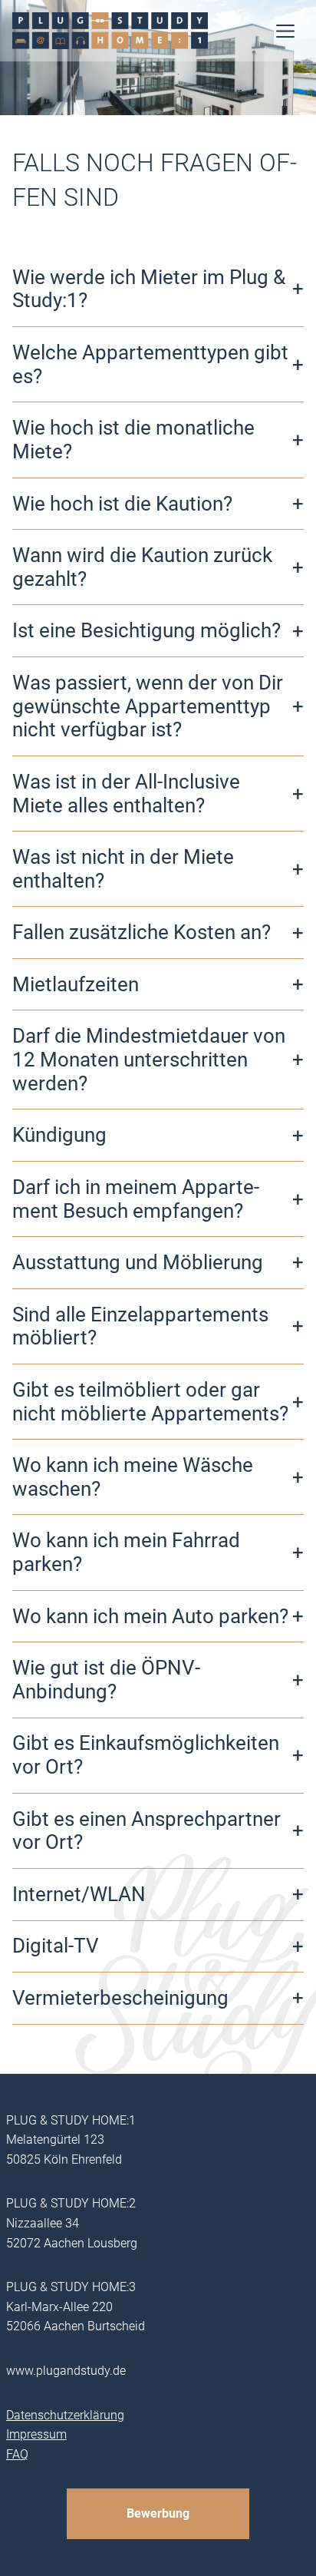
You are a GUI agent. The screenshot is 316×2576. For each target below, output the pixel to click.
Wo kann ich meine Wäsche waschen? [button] (133, 1477)
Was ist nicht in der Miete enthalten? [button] (123, 869)
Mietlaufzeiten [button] (76, 984)
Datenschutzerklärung (65, 2415)
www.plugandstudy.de (66, 2371)
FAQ (17, 2454)
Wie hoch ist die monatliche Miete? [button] (133, 440)
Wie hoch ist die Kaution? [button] (122, 504)
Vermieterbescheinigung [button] (120, 1998)
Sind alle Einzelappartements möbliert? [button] (140, 1326)
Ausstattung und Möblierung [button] (138, 1262)
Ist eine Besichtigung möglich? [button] (146, 630)
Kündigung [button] (59, 1135)
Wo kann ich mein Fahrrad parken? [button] (126, 1552)
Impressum (36, 2434)
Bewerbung (158, 2513)
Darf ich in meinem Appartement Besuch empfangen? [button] (136, 1199)
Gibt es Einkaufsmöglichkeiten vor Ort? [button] (146, 1755)
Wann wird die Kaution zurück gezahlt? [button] (142, 567)
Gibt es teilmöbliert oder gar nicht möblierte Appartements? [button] (150, 1402)
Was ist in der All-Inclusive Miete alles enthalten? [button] (126, 794)
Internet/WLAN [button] (79, 1894)
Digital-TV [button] (56, 1946)
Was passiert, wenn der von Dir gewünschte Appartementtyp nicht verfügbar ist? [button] (148, 706)
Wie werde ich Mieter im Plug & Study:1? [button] (149, 289)
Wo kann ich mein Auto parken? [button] (150, 1616)
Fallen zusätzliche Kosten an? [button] (142, 932)
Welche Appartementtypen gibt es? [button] (150, 364)
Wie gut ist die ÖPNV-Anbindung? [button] (106, 1680)
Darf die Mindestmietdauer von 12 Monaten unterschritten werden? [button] (149, 1059)
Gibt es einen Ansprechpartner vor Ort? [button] (146, 1831)
